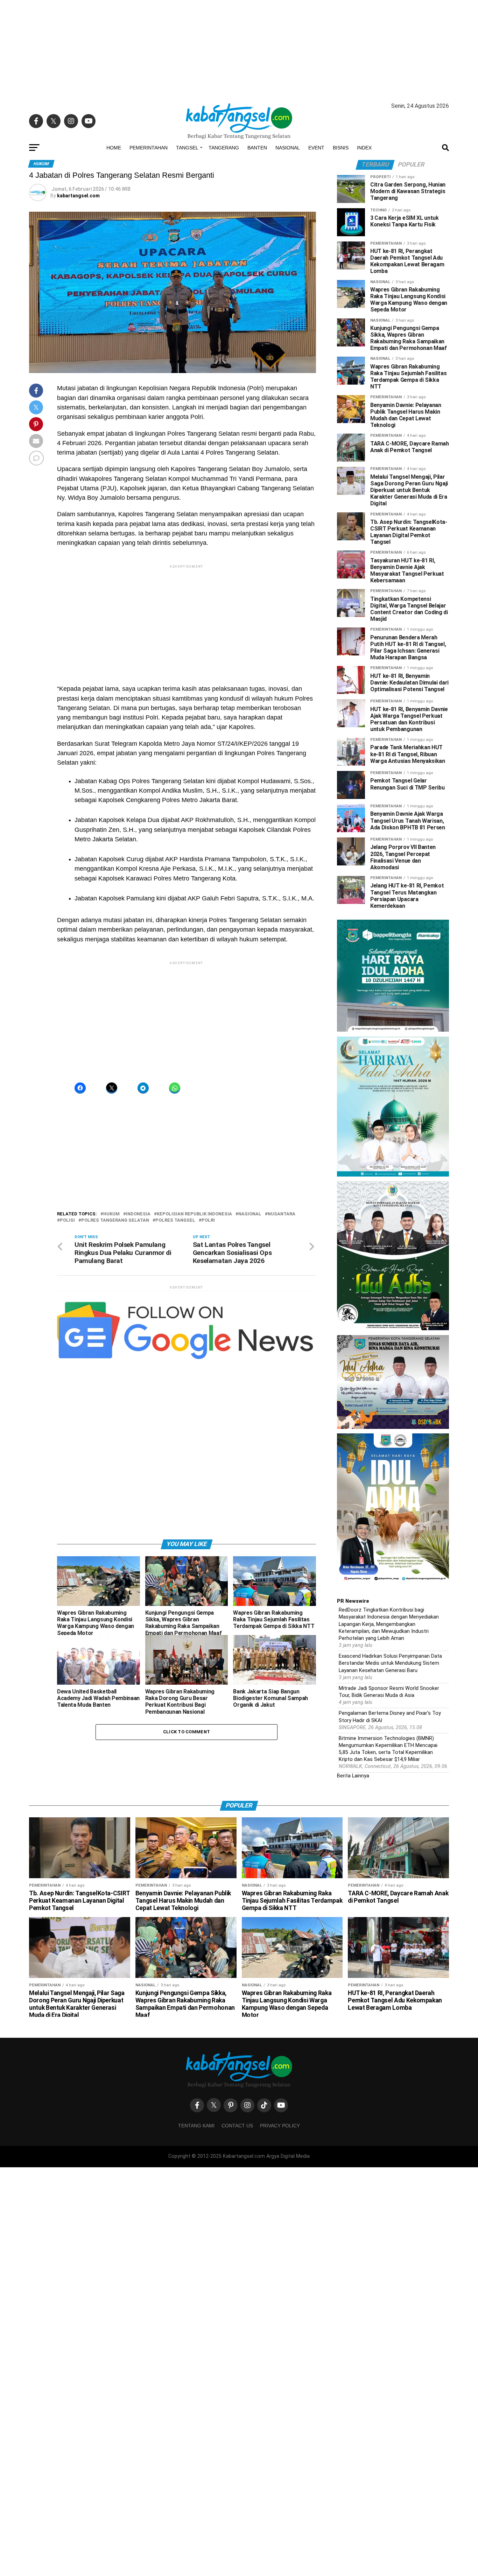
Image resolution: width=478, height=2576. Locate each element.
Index (364, 148)
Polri (208, 1220)
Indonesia (138, 1214)
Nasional (288, 148)
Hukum (111, 1214)
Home (114, 148)
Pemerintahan (149, 148)
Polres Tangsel (175, 1220)
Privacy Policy (280, 2126)
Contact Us (237, 2126)
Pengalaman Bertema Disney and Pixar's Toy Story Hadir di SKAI (390, 1717)
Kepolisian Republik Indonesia (194, 1214)
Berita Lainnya (353, 1776)
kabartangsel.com (78, 196)
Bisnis (341, 148)
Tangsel (187, 148)
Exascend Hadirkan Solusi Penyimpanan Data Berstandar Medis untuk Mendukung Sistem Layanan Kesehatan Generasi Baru (390, 1663)
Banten (257, 148)
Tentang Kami (196, 2126)
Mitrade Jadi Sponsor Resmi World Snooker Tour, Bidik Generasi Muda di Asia (389, 1692)
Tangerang (224, 148)
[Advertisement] (239, 49)
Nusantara (282, 1214)
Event (316, 148)
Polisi (67, 1220)
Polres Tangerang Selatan (115, 1220)
